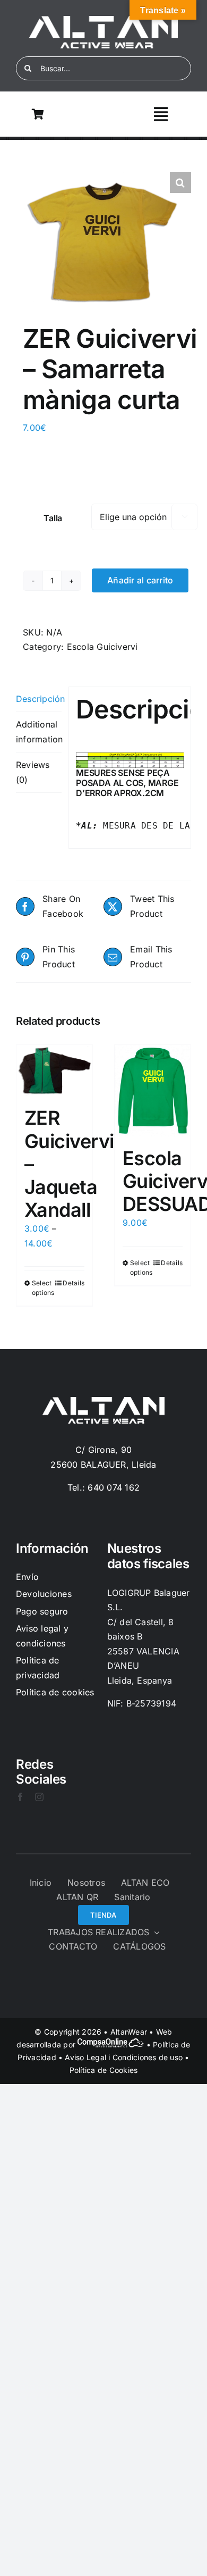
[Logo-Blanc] (103, 20)
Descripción (39, 699)
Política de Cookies (104, 2070)
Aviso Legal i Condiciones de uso (124, 2057)
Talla (53, 518)
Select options (43, 1288)
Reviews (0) (33, 772)
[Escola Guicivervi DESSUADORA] (153, 1091)
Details (74, 1283)
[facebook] (20, 1797)
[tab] (39, 700)
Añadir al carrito (140, 580)
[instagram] (39, 1797)
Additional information (39, 732)
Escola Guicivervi (102, 647)
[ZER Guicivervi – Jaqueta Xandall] (54, 1070)
